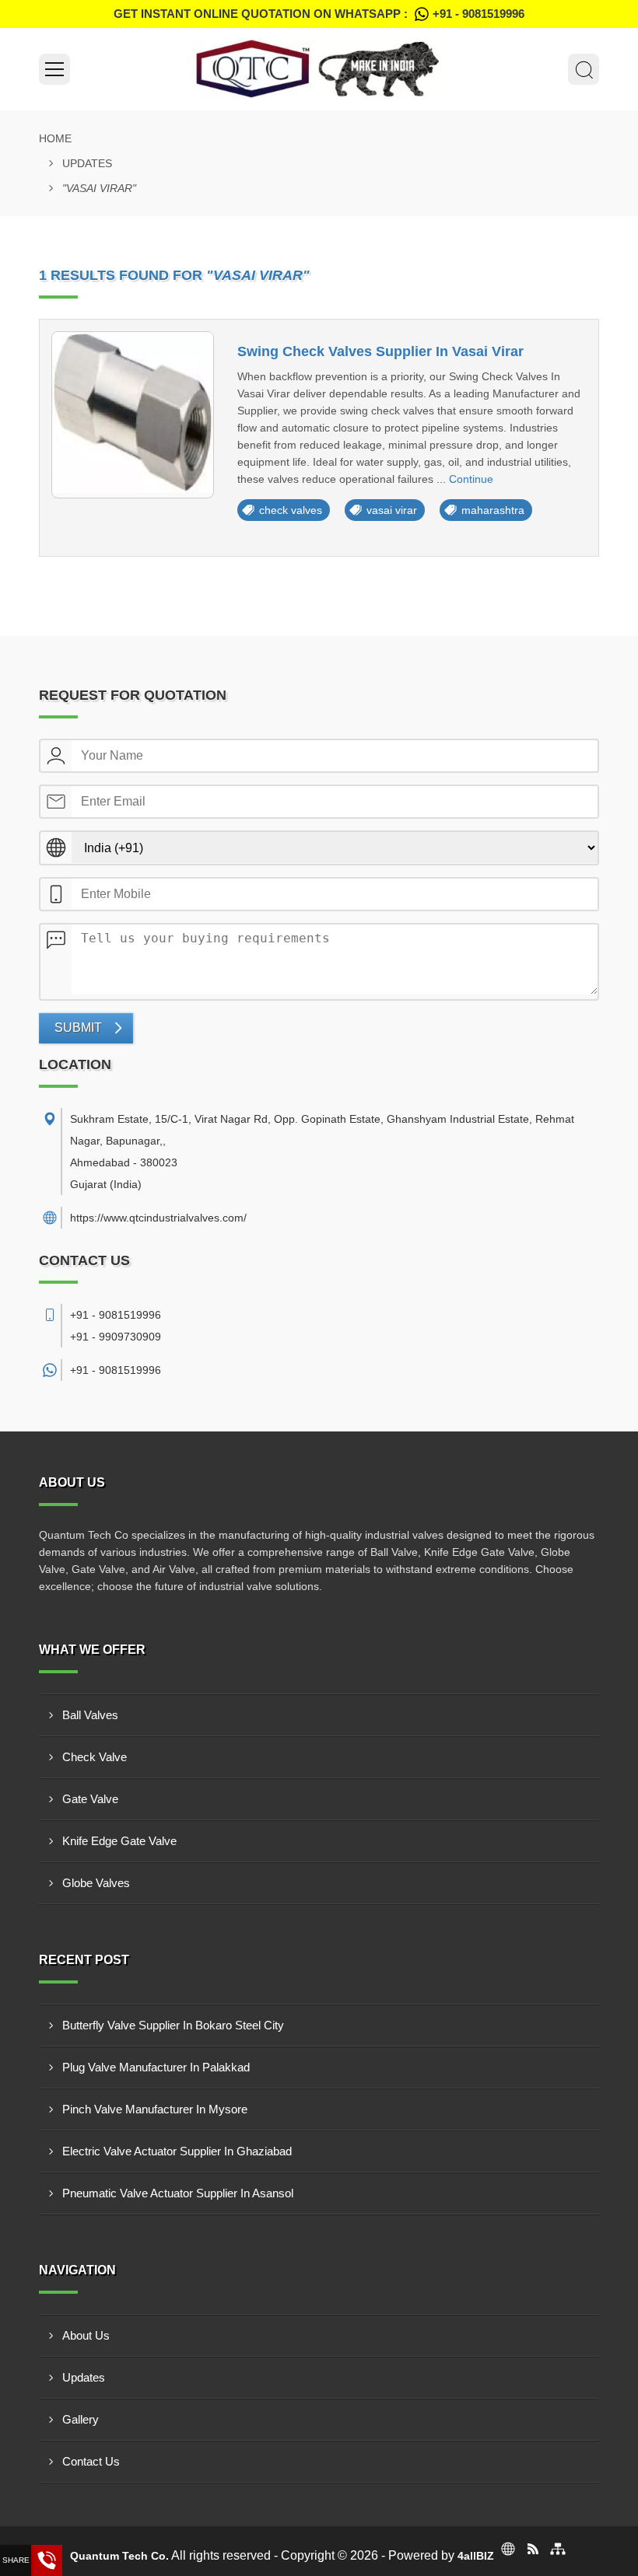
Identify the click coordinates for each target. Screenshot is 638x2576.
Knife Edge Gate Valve (119, 1841)
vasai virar (392, 510)
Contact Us (91, 2461)
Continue (471, 479)
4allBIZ (476, 2556)
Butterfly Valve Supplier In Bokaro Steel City (173, 2025)
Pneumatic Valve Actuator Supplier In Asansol (178, 2193)
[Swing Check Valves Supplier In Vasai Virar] (133, 415)
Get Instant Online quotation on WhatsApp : (319, 14)
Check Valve (95, 1757)
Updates (87, 163)
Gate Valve (90, 1799)
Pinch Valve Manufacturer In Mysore (155, 2109)
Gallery (81, 2419)
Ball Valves (90, 1715)
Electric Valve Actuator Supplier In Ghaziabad (177, 2151)
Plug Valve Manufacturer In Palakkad (156, 2067)
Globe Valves (96, 1883)
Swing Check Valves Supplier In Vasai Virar (380, 351)
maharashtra (493, 510)
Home (55, 138)
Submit (78, 1028)
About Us (86, 2335)
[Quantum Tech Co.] (319, 69)
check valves (291, 510)
